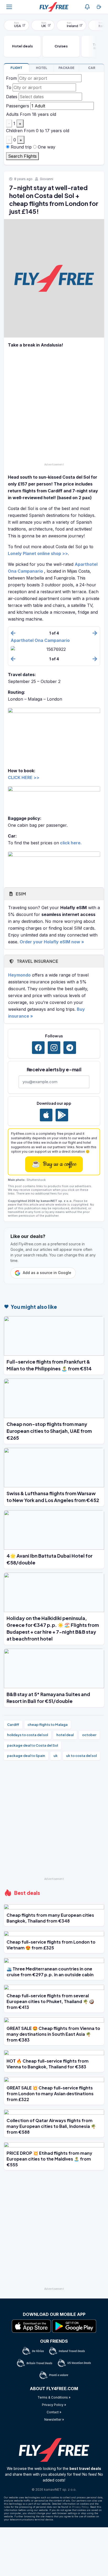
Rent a (92, 68)
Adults (12, 114)
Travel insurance (37, 961)
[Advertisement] (54, 407)
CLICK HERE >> (24, 777)
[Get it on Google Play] (62, 1115)
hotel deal (65, 1735)
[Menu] (9, 7)
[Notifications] (87, 7)
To (9, 87)
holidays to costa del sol (28, 1735)
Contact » (54, 2412)
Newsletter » (54, 2419)
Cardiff (13, 1725)
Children (14, 131)
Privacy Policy (80, 2507)
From (11, 78)
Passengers (18, 106)
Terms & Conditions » (54, 2397)
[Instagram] (54, 1048)
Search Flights (22, 156)
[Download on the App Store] (46, 1115)
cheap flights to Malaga (48, 1725)
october (89, 1735)
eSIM (20, 894)
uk (56, 1756)
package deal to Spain (26, 1756)
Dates (12, 97)
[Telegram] (70, 1048)
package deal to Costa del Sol (33, 1745)
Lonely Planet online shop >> (38, 553)
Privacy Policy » (54, 2405)
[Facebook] (38, 1048)
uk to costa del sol (81, 1756)
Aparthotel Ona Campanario (40, 640)
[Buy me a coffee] (99, 7)
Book (16, 68)
